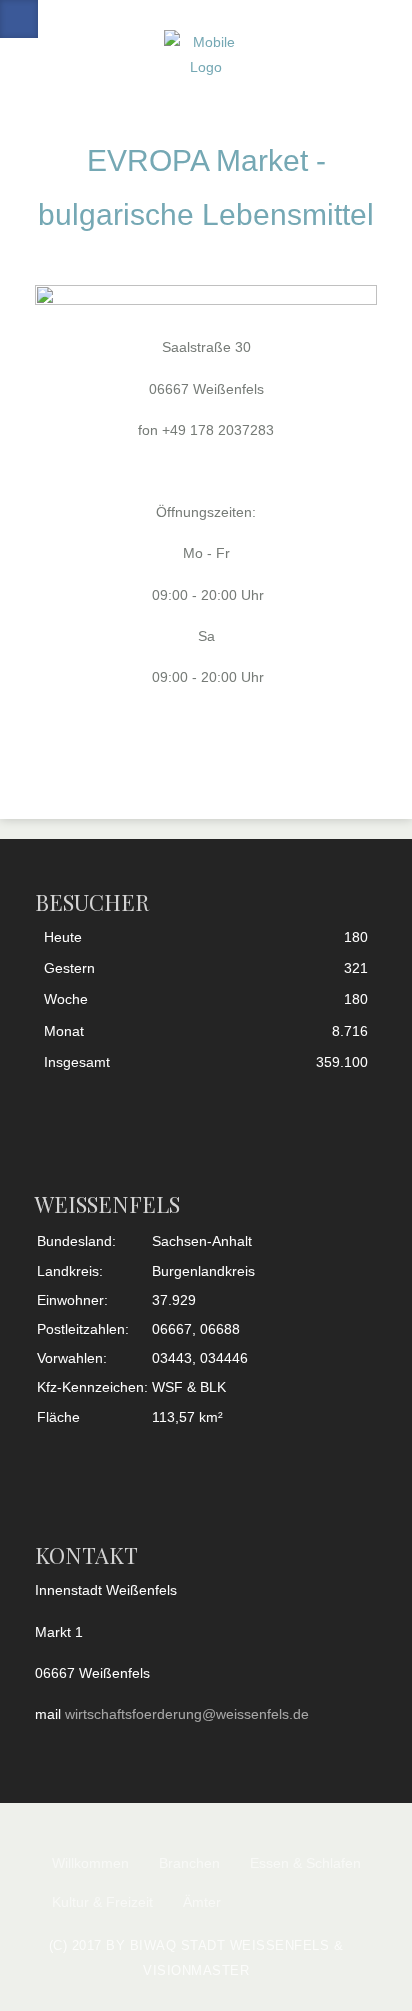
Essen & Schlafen (305, 1863)
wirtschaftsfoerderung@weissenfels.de (187, 1714)
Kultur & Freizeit (102, 1902)
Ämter (202, 1902)
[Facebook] (19, 19)
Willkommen (90, 1863)
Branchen (189, 1863)
